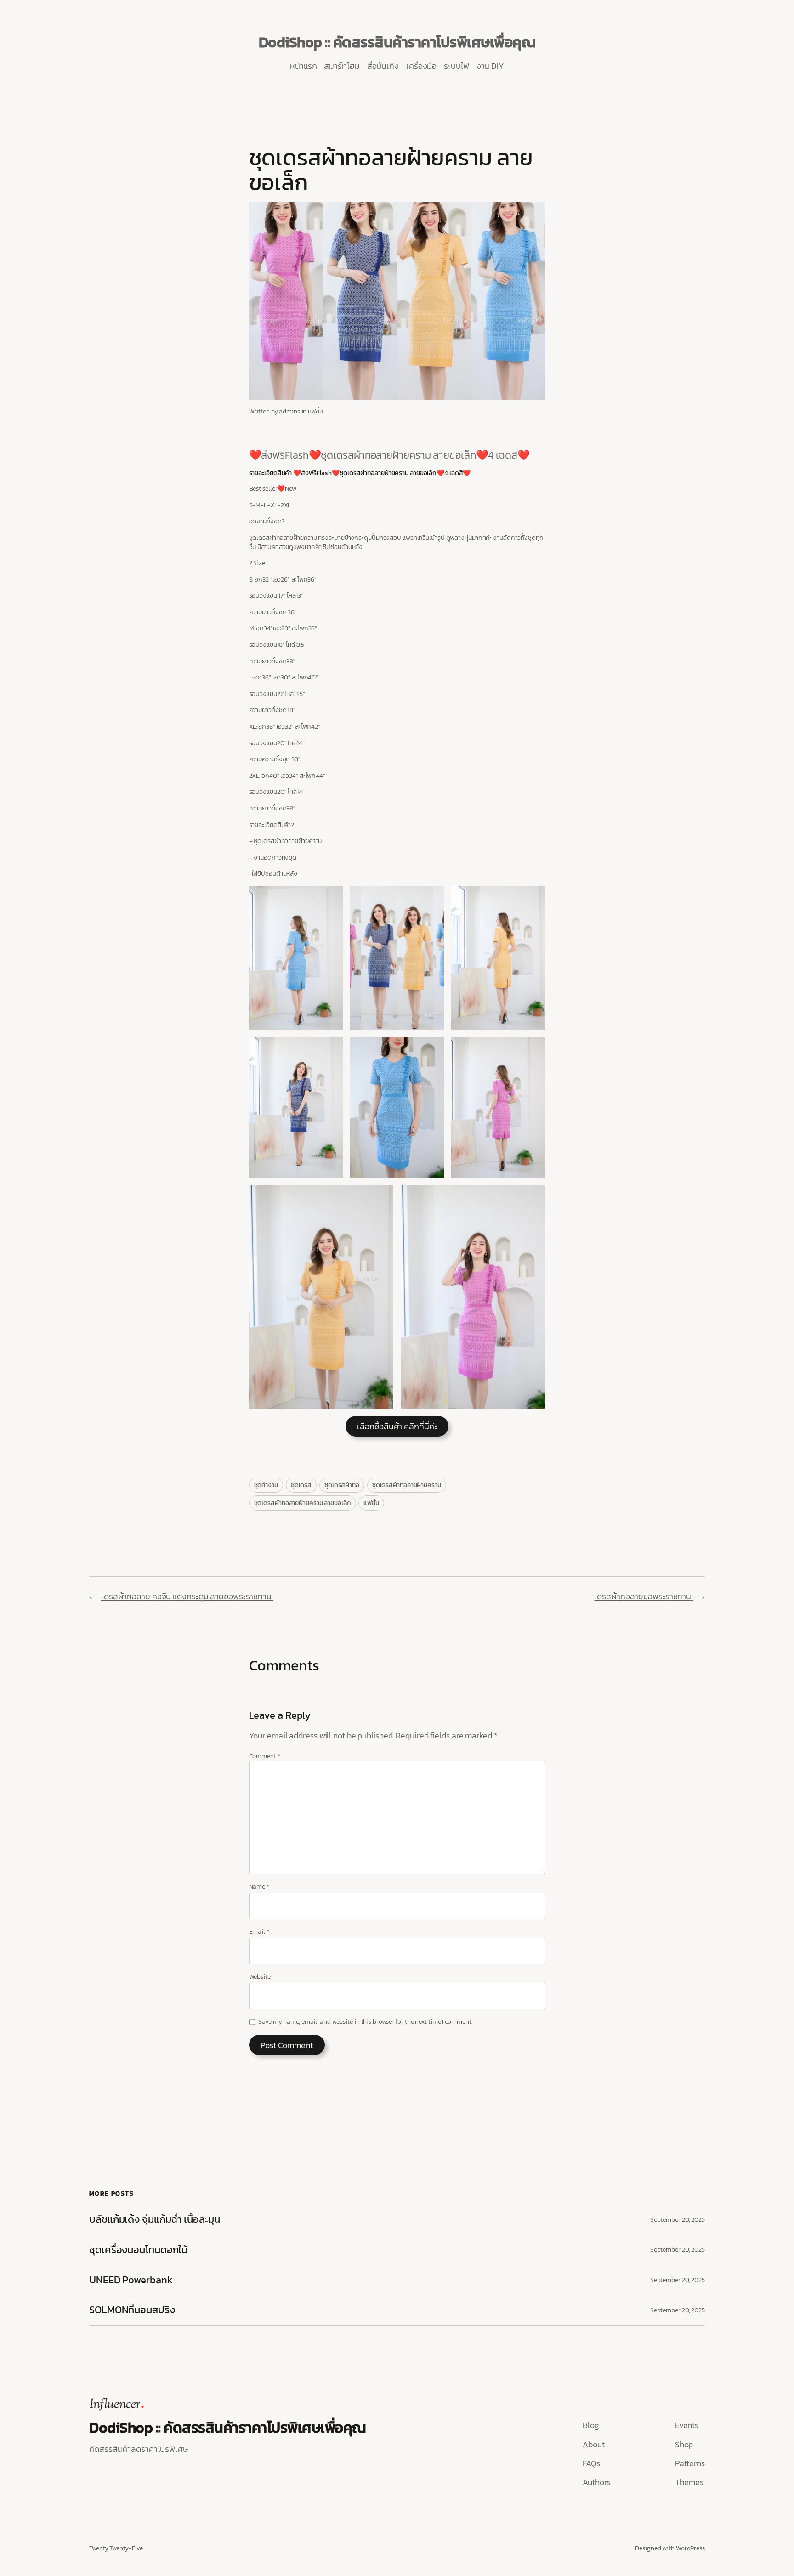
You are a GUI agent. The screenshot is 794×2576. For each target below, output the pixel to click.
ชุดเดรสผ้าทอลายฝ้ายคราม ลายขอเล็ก (303, 1503)
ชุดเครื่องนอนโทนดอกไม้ (138, 2250)
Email (259, 1932)
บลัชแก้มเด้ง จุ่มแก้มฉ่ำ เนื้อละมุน (155, 2220)
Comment (265, 1756)
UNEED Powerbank (132, 2280)
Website (260, 1977)
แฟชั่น (315, 411)
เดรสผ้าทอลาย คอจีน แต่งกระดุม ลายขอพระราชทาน (187, 1596)
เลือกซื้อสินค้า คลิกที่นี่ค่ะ (397, 1426)
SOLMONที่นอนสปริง (132, 2310)
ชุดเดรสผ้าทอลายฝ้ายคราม (407, 1485)
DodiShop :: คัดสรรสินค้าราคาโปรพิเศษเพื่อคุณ (397, 42)
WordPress (690, 2548)
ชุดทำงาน (266, 1485)
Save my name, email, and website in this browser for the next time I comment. (365, 2022)
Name (259, 1887)
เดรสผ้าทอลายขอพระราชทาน (644, 1596)
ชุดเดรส (301, 1485)
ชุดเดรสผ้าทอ (342, 1485)
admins (289, 411)
